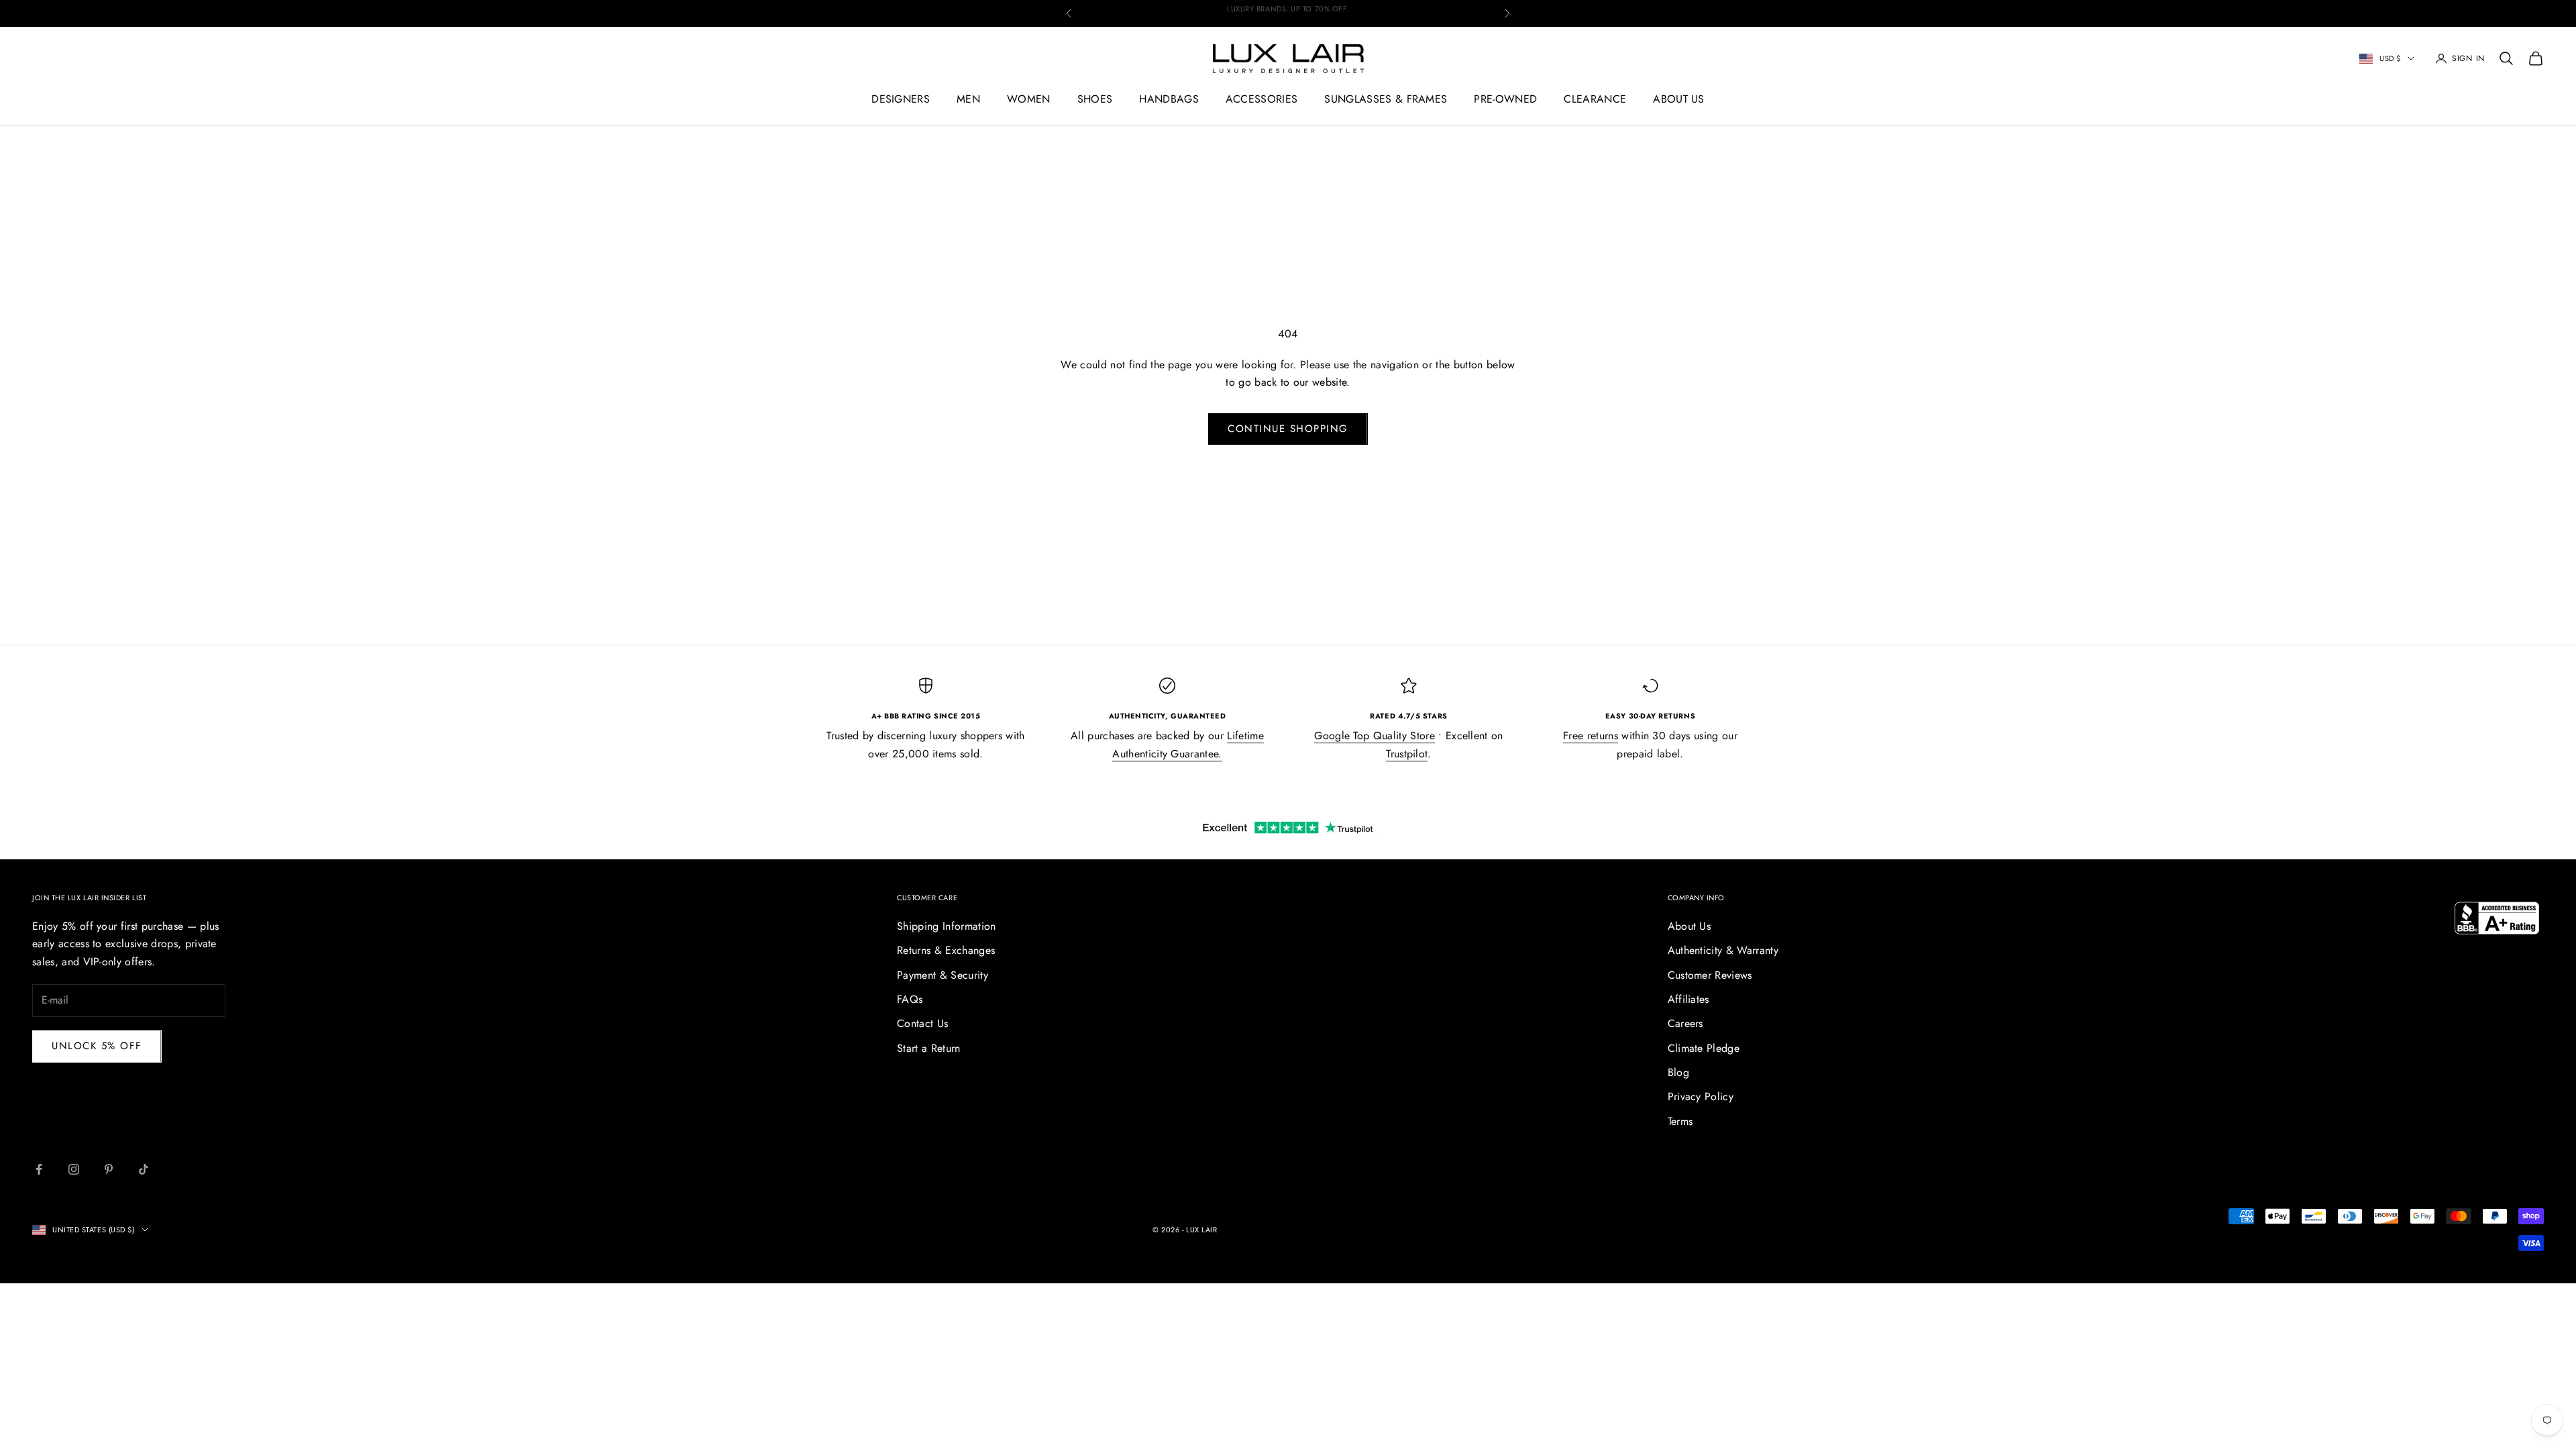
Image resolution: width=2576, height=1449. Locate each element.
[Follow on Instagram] (74, 1169)
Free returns (1591, 736)
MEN (968, 99)
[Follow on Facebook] (39, 1169)
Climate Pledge (1704, 1048)
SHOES (1095, 99)
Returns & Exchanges (946, 950)
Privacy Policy (1701, 1096)
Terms (1680, 1121)
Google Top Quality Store (1375, 736)
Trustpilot (1407, 754)
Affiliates (1688, 999)
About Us (1689, 926)
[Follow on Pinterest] (109, 1169)
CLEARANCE (1595, 99)
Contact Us (922, 1023)
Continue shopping (1288, 429)
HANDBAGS (1169, 99)
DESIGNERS (901, 99)
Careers (1685, 1023)
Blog (1678, 1072)
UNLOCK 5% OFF (97, 1046)
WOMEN (1029, 99)
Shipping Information (946, 926)
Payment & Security (943, 975)
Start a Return (928, 1048)
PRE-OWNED (1505, 99)
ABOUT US (1679, 99)
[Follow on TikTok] (144, 1169)
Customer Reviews (1710, 975)
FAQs (910, 999)
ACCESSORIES (1262, 99)
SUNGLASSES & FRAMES (1386, 99)
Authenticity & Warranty (1723, 950)
